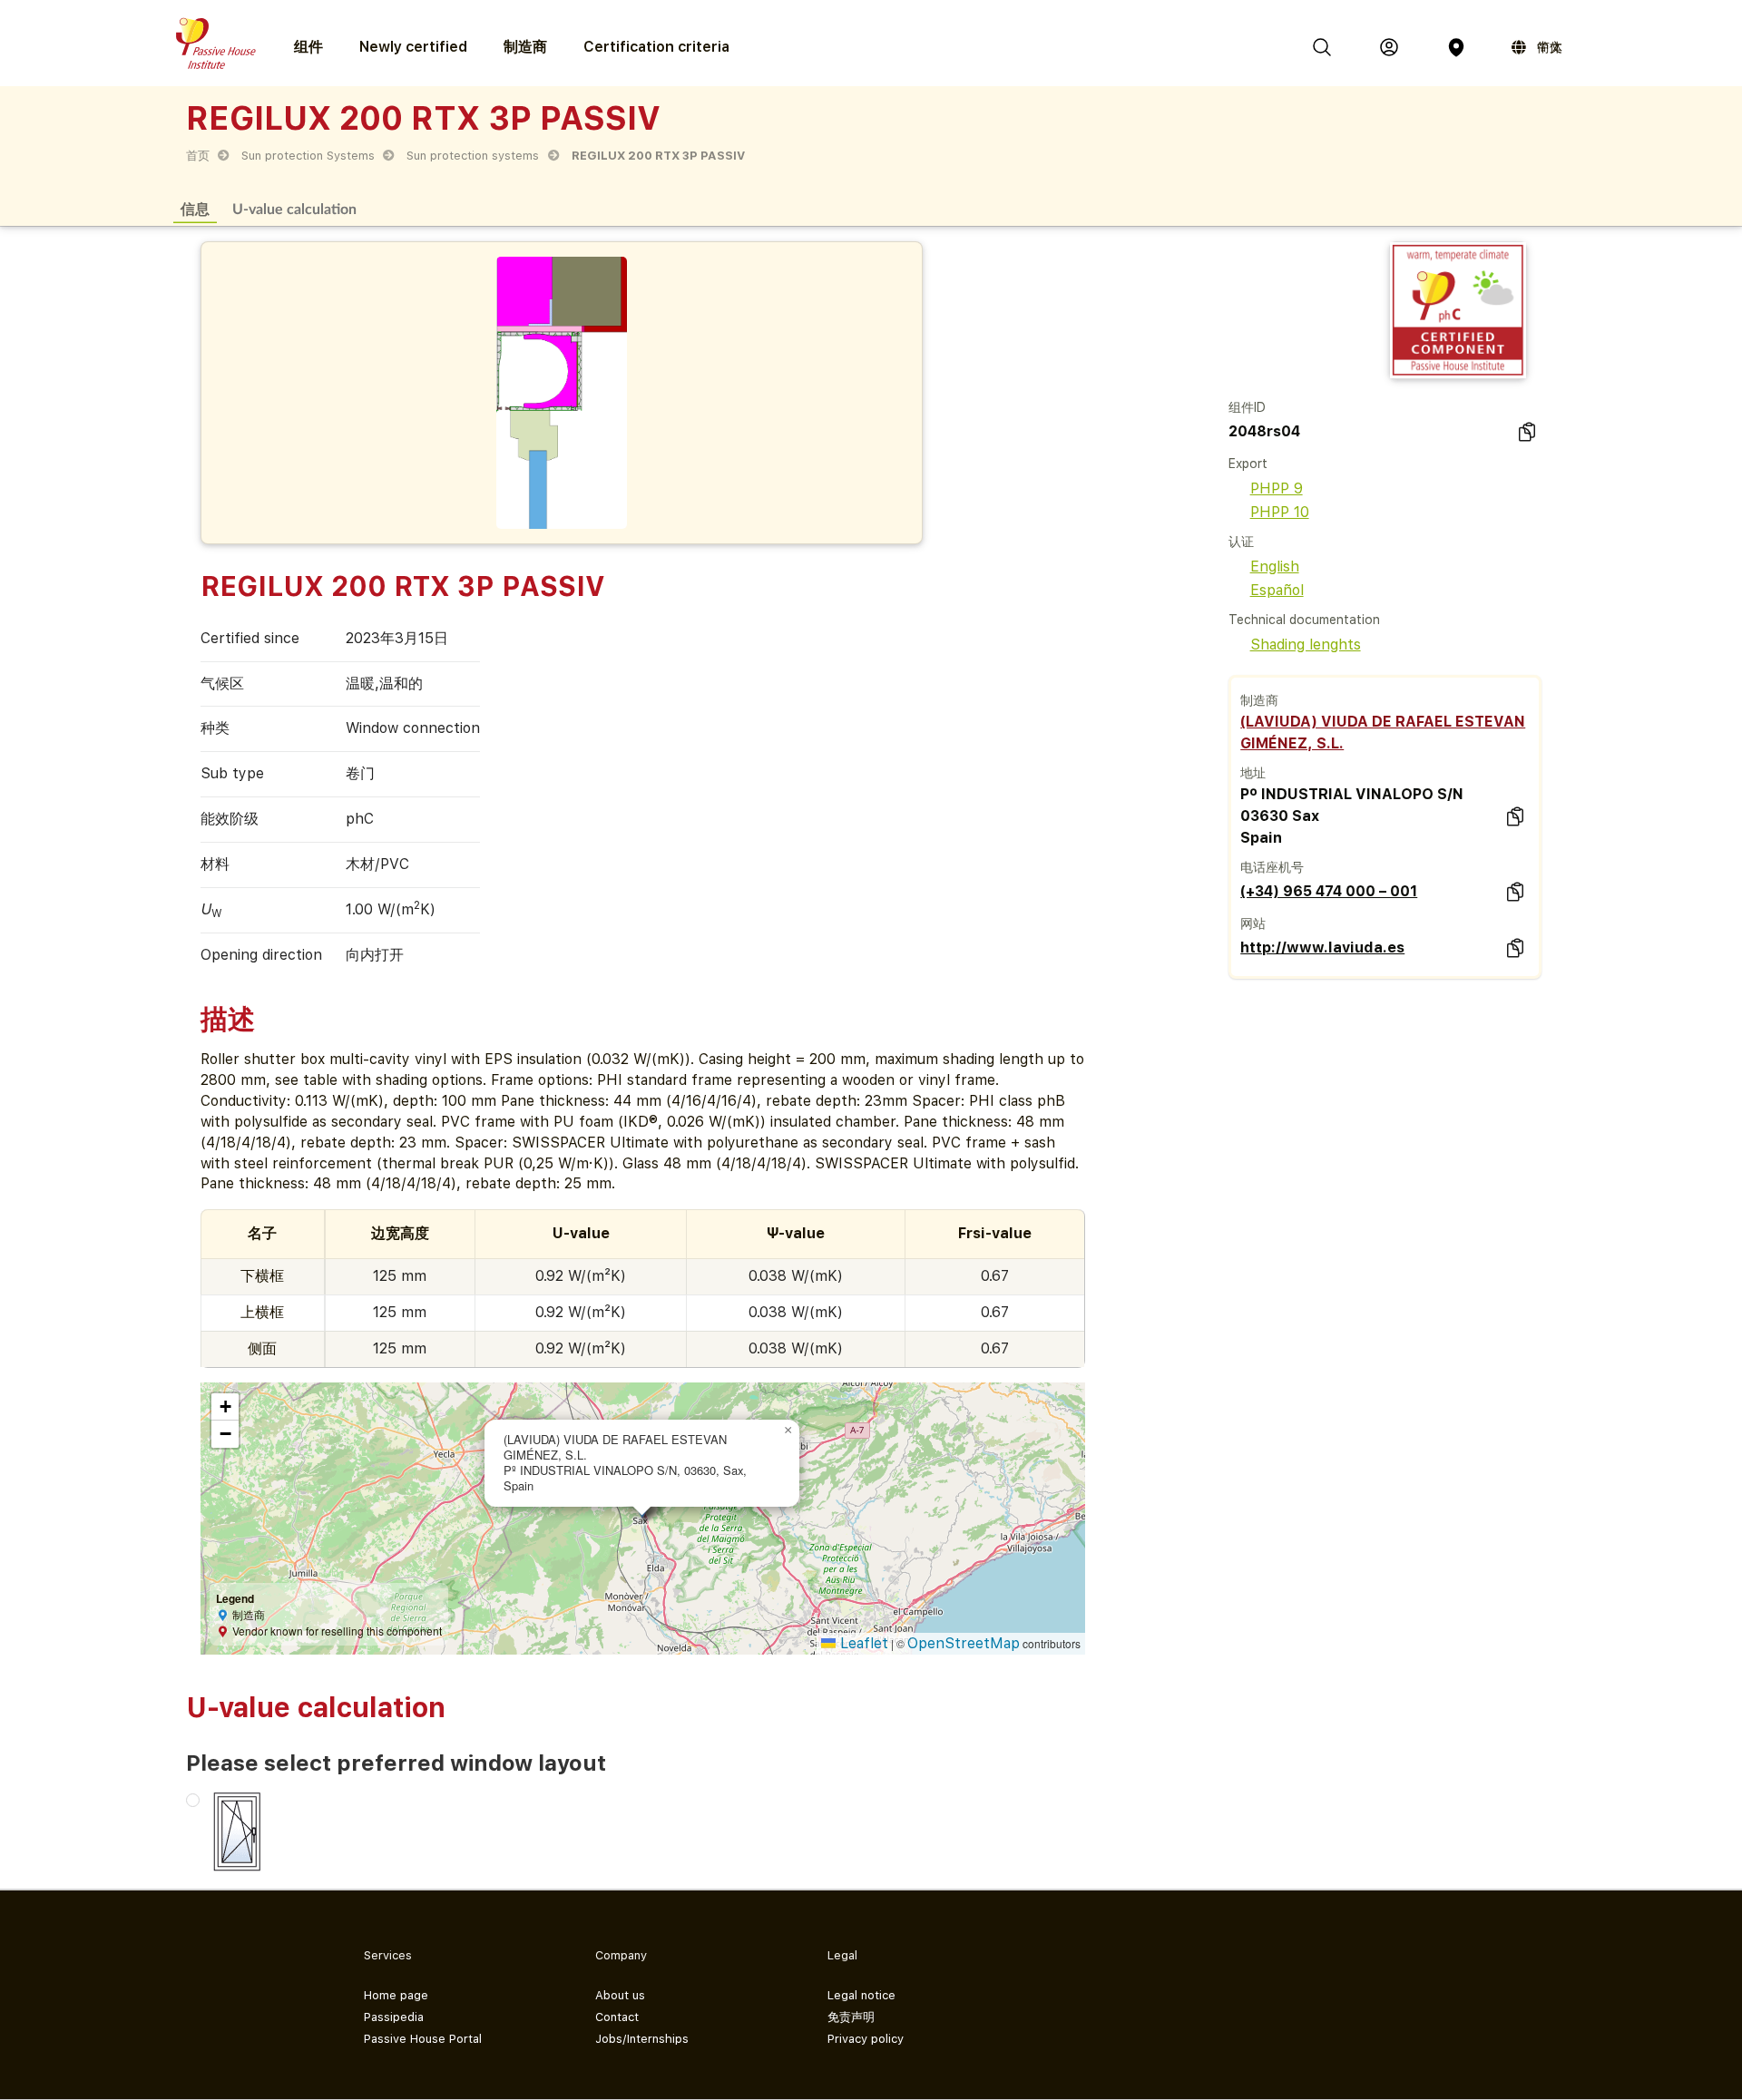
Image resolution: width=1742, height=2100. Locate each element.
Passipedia (394, 2017)
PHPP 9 (1277, 488)
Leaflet (862, 1643)
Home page (396, 1995)
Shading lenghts (1306, 645)
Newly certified (413, 47)
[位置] (1456, 47)
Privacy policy (866, 2039)
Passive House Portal (423, 2039)
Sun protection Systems (308, 156)
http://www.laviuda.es (1322, 947)
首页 (198, 156)
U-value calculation (294, 208)
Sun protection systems (473, 156)
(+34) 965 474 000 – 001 (1329, 891)
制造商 (525, 47)
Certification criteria (656, 47)
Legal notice (861, 1995)
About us (620, 1995)
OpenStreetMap (964, 1643)
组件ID (1247, 407)
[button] (788, 1431)
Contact (617, 2017)
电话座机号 (1272, 867)
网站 (1253, 923)
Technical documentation (1304, 620)
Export (1248, 464)
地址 (1253, 773)
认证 (1241, 542)
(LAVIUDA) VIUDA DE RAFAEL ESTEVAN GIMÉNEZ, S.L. (1383, 733)
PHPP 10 (1280, 512)
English (1275, 567)
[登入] (1389, 47)
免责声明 (851, 2017)
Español (1277, 590)
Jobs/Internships (642, 2039)
